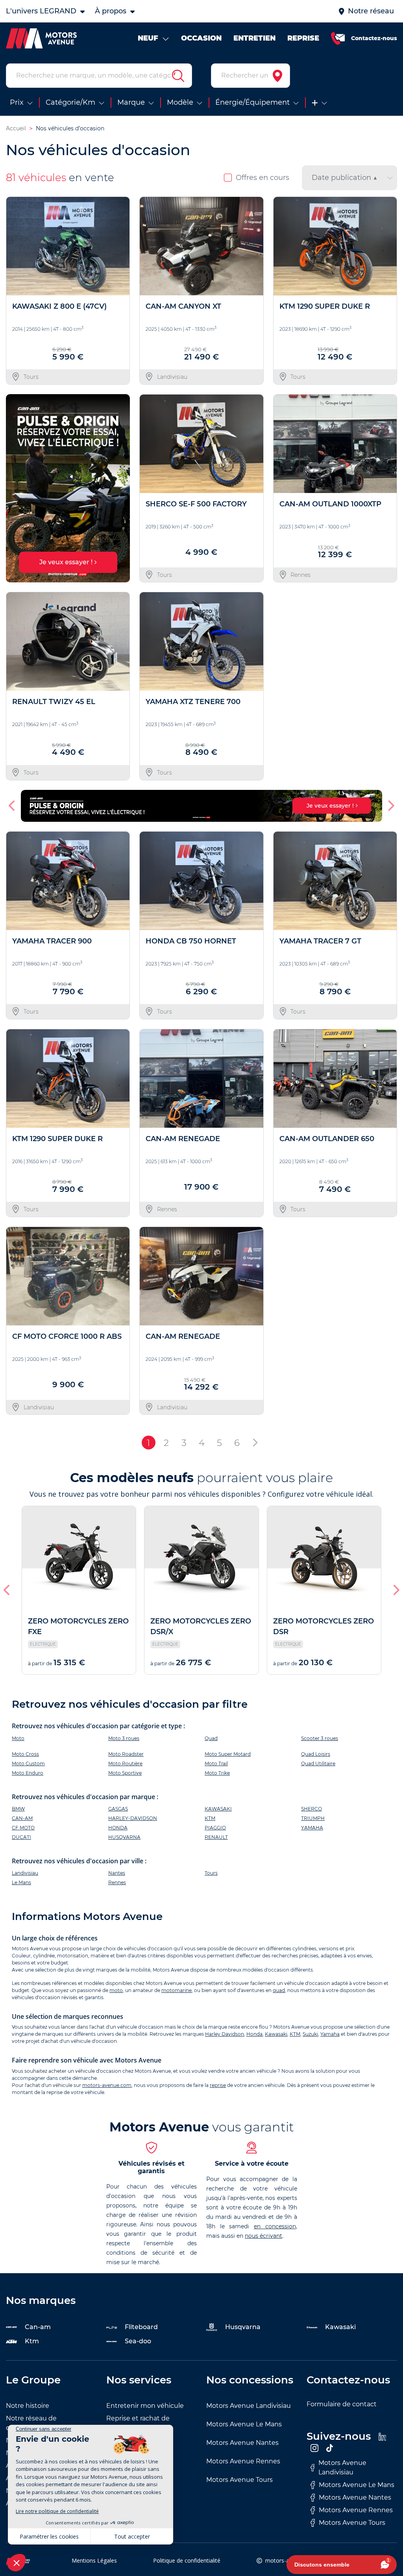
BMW (18, 1809)
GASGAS (118, 1809)
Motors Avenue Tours (239, 2480)
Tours (211, 1873)
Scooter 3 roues (320, 1738)
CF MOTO (23, 1828)
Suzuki (310, 2034)
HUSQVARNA (124, 1837)
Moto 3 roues (124, 1738)
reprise (218, 2085)
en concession (275, 2226)
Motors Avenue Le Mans (244, 2424)
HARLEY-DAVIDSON (133, 1818)
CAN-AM (22, 1818)
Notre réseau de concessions (31, 2423)
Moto (18, 1738)
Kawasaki (276, 2034)
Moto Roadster (126, 1754)
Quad (211, 1738)
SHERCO (311, 1809)
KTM (210, 1818)
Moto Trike (217, 1773)
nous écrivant (263, 2236)
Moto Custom (28, 1763)
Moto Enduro (28, 1773)
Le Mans (21, 1882)
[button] (15, 488)
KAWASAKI (218, 1809)
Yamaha (330, 2034)
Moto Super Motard (228, 1754)
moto (116, 1990)
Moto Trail (216, 1763)
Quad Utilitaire (318, 1763)
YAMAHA (312, 1828)
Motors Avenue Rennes (243, 2461)
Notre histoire (28, 2406)
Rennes (117, 1882)
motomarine (177, 1990)
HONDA (118, 1828)
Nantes (117, 1873)
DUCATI (21, 1837)
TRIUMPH (313, 1818)
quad (279, 1990)
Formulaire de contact (342, 2404)
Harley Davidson (225, 2034)
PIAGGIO (215, 1828)
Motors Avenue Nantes (242, 2443)
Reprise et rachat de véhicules (138, 2423)
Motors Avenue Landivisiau (249, 2406)
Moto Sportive (125, 1773)
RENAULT (216, 1837)
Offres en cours (263, 178)
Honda (254, 2034)
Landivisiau (25, 1873)
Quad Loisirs (316, 1754)
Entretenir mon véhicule (145, 2406)
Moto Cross (25, 1754)
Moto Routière (125, 1763)
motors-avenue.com (107, 2085)
